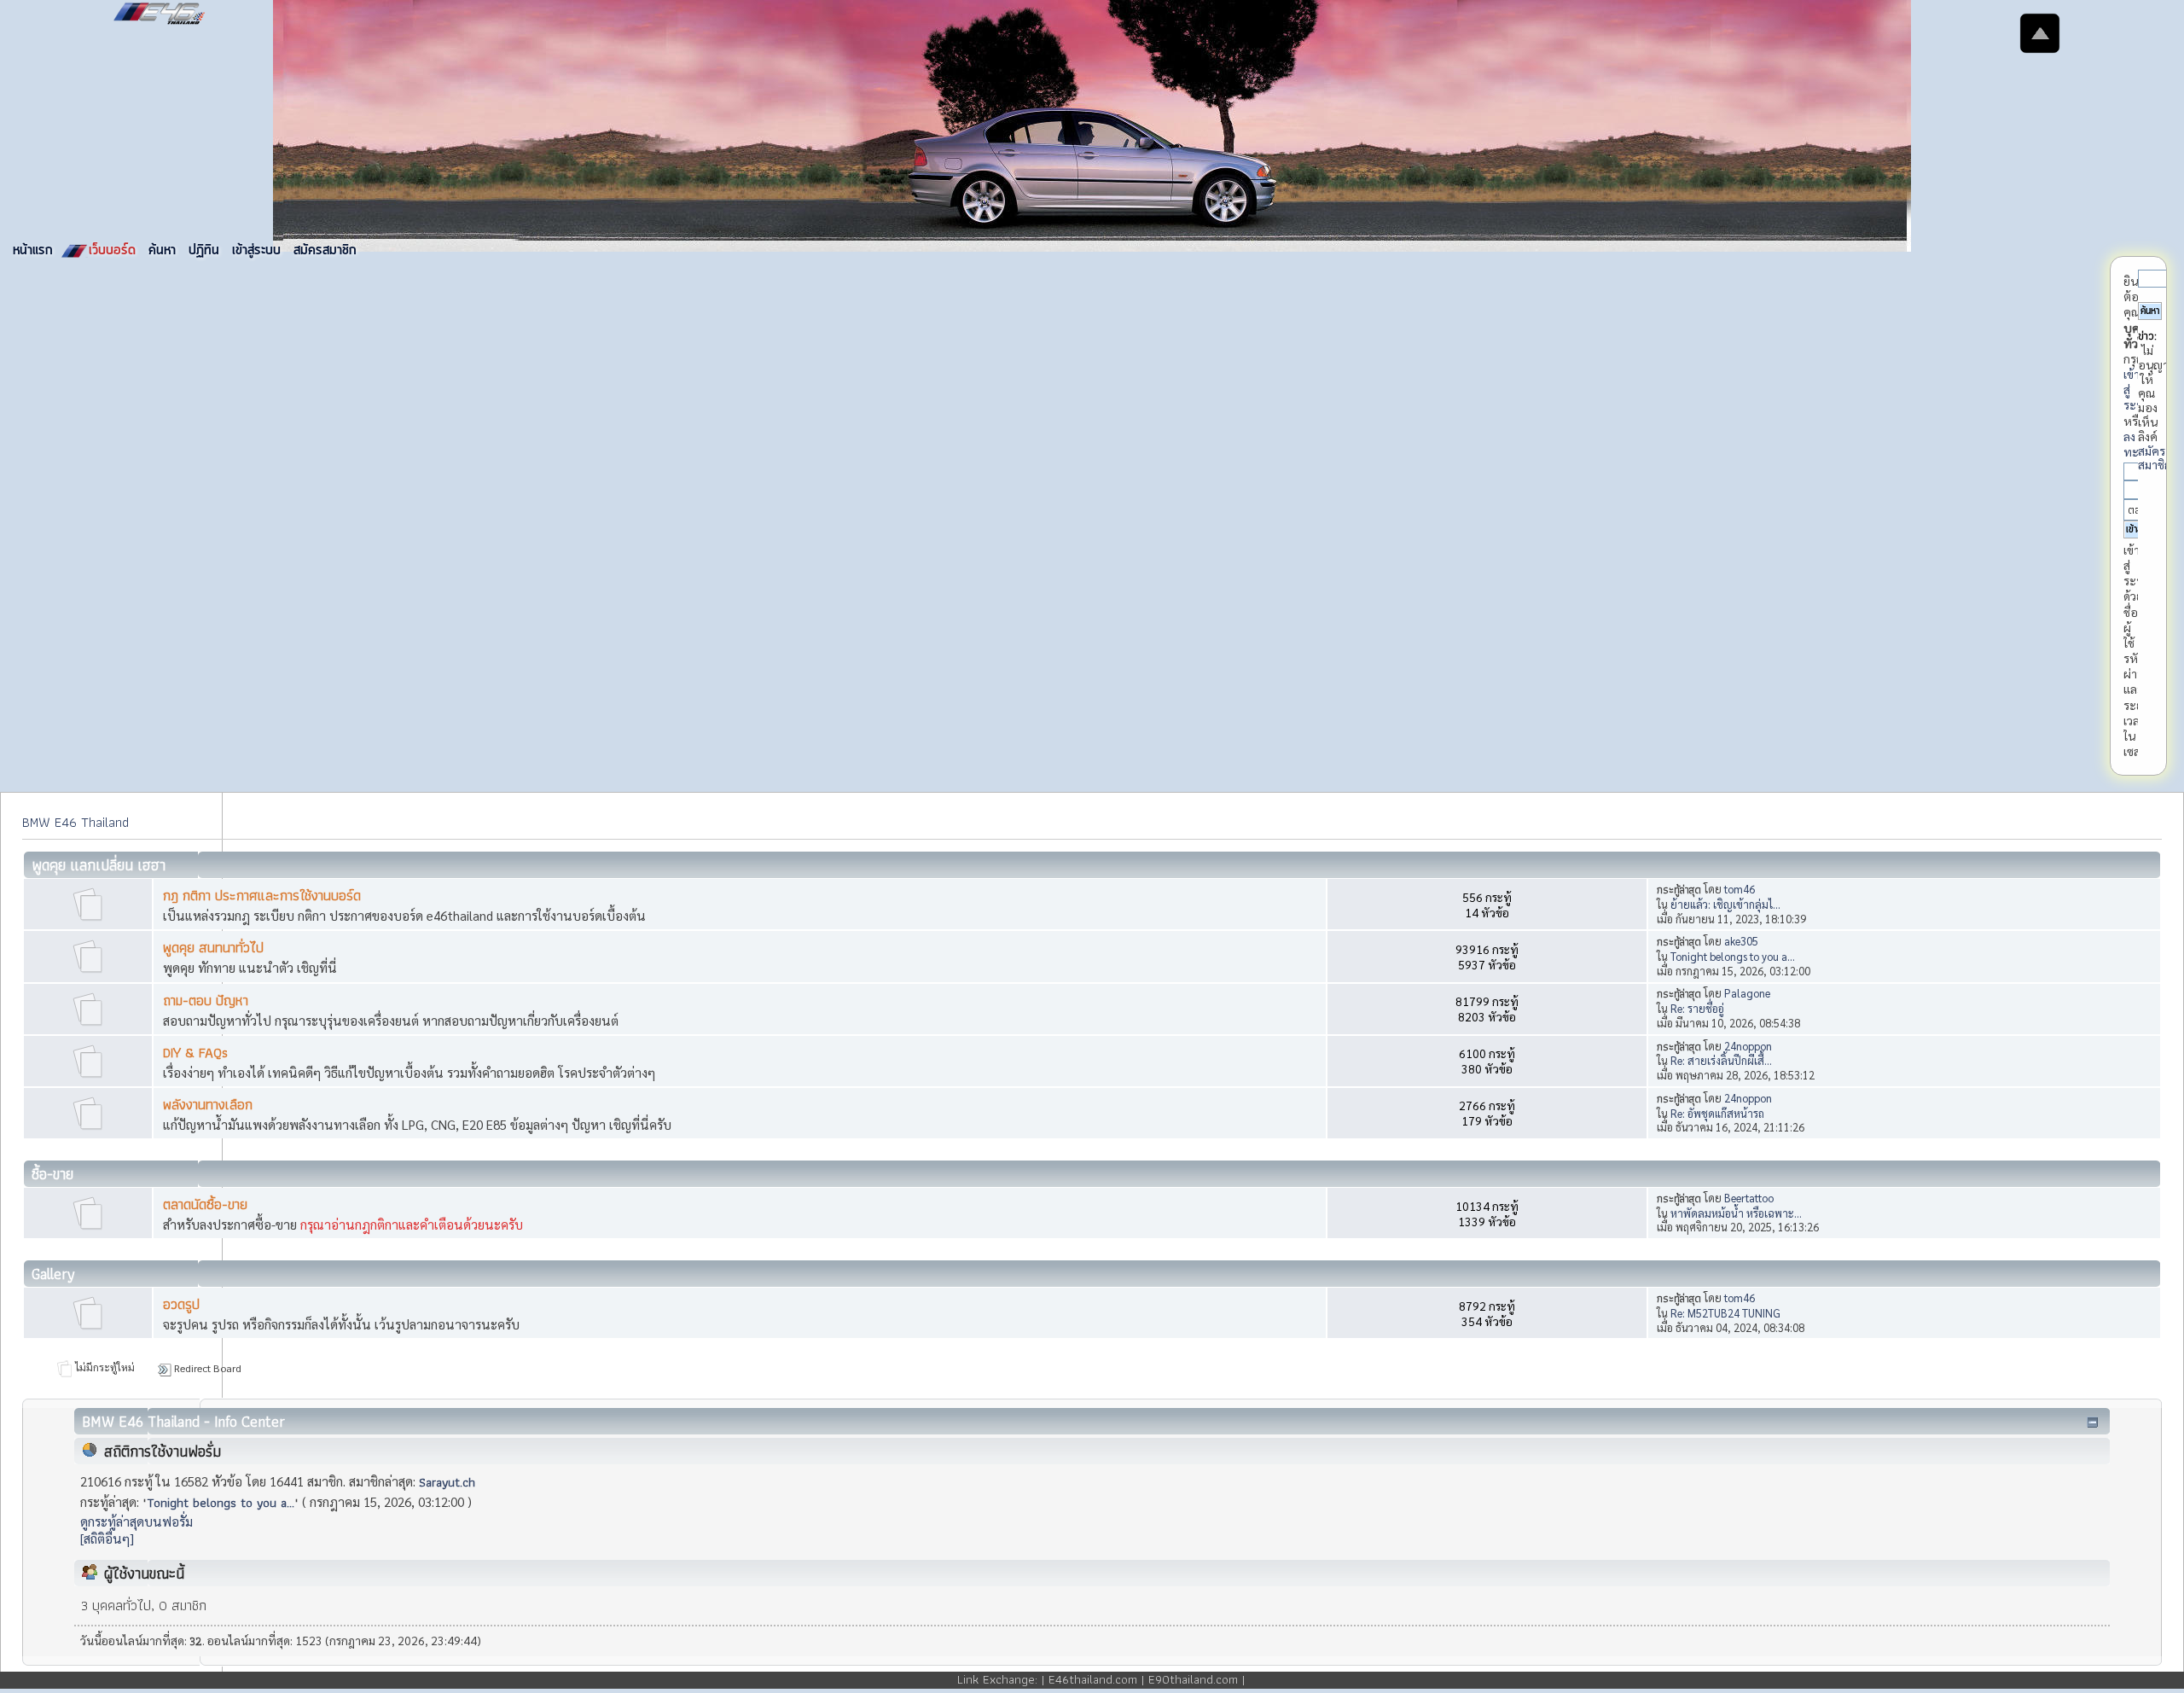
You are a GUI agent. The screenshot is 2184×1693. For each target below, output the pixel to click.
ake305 (1741, 941)
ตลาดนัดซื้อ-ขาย (205, 1204)
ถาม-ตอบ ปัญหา (206, 1001)
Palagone (1747, 993)
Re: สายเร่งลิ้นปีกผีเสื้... (1721, 1060)
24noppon (1748, 1046)
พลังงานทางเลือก (208, 1105)
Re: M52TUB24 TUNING (1725, 1313)
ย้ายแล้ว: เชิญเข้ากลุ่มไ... (1725, 904)
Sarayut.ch (447, 1482)
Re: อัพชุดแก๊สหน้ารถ (1717, 1113)
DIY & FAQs (195, 1053)
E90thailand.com (1193, 1679)
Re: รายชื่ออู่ (1697, 1008)
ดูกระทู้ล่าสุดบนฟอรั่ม (136, 1521)
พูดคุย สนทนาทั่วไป (213, 948)
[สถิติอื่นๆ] (107, 1539)
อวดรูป (181, 1304)
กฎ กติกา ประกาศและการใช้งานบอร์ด (262, 896)
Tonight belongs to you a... (1733, 956)
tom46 (1740, 889)
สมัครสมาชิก (2155, 458)
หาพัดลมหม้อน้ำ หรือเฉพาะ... (1736, 1213)
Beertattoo (1749, 1198)
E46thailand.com (1093, 1679)
